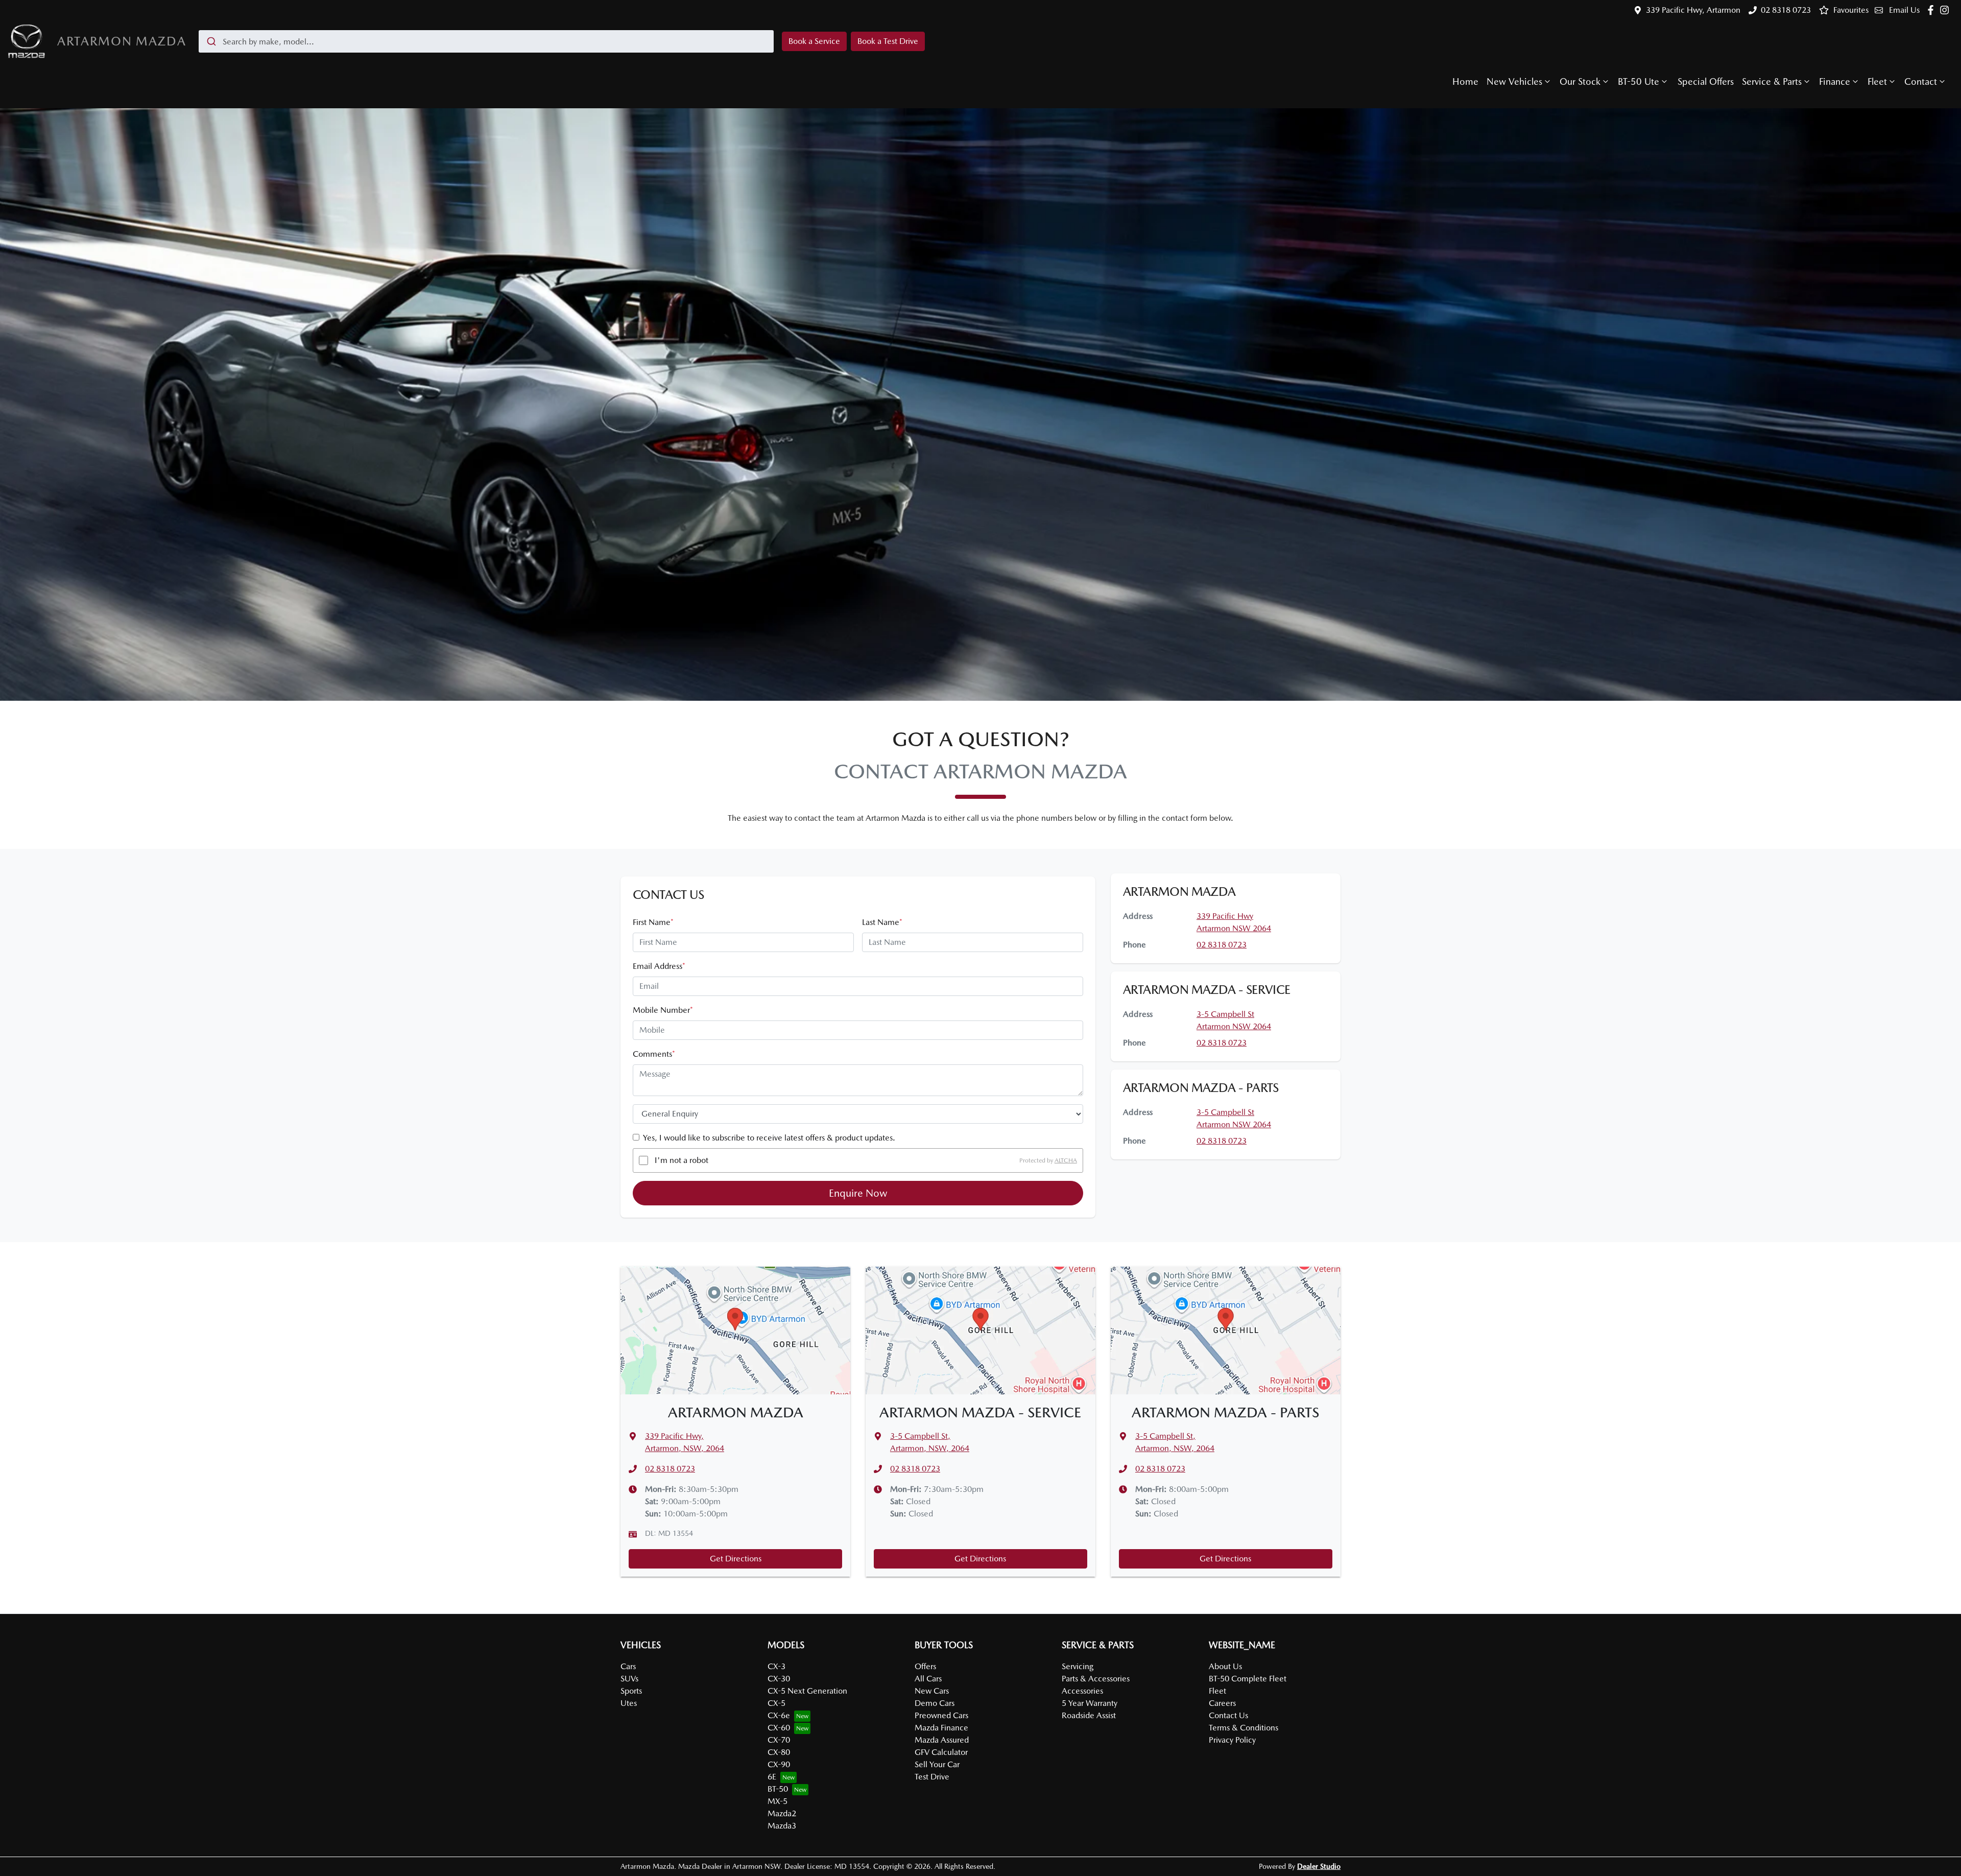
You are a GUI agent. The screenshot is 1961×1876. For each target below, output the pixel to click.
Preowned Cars (941, 1715)
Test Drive (932, 1777)
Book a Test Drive (888, 41)
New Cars (932, 1691)
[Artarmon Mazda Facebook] (1933, 10)
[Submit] (211, 41)
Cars (628, 1666)
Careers (1222, 1703)
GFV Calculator (941, 1752)
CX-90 (779, 1764)
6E (772, 1777)
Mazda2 (782, 1813)
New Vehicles (1514, 81)
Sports (631, 1691)
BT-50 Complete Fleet (1248, 1679)
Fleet (1877, 81)
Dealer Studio (1319, 1866)
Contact (1921, 81)
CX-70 (779, 1740)
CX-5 (776, 1703)
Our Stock (1580, 81)
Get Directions (736, 1559)
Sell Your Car (937, 1764)
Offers (925, 1666)
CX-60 (779, 1728)
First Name (653, 922)
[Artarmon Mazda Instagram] (1946, 10)
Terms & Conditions (1243, 1728)
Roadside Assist (1089, 1715)
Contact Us (1228, 1715)
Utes (629, 1703)
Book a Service (814, 41)
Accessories (1082, 1691)
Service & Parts (1772, 81)
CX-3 (776, 1666)
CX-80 (779, 1752)
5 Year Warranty (1090, 1703)
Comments (654, 1054)
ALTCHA (1066, 1160)
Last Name (882, 922)
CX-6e (779, 1715)
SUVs (629, 1679)
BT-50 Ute (1639, 81)
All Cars (928, 1679)
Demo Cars (935, 1703)
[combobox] (486, 41)
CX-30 (779, 1679)
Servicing (1078, 1666)
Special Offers (1706, 81)
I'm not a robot (681, 1160)
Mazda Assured (942, 1740)
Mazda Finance (941, 1728)
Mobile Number (663, 1010)
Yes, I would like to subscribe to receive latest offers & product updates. (769, 1138)
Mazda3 (782, 1826)
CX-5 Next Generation (807, 1691)
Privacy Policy (1232, 1740)
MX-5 (778, 1801)
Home (1465, 81)
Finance (1835, 81)
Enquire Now (858, 1193)
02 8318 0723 (1786, 10)
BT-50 (778, 1789)
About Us (1225, 1666)
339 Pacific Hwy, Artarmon (1693, 10)
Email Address (659, 966)
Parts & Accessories (1096, 1679)
